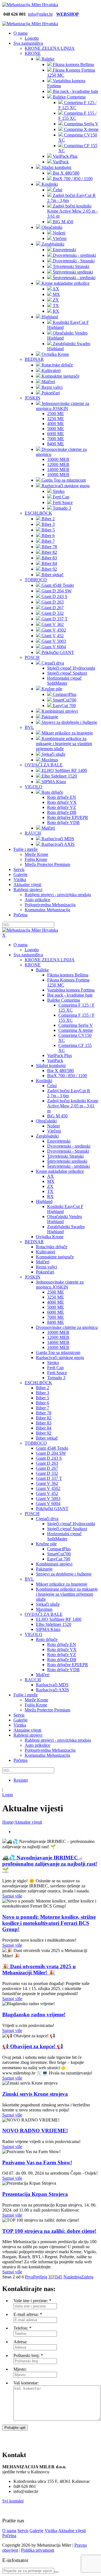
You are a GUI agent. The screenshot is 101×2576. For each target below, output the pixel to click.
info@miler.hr (40, 14)
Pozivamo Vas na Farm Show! (37, 2162)
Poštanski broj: (27, 2355)
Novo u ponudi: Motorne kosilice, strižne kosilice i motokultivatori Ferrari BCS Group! (49, 1923)
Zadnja (87, 2277)
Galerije (36, 2531)
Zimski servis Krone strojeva (35, 2094)
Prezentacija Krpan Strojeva (35, 2194)
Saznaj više (12, 1896)
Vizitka (51, 2531)
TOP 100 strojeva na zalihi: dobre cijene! (49, 2231)
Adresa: (20, 2342)
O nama (9, 2531)
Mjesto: (20, 2369)
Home (8, 1822)
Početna (9, 2536)
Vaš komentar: (26, 2383)
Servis (23, 2531)
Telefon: (21, 2328)
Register (21, 1780)
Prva (29, 2277)
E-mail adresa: (26, 2314)
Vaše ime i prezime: (31, 2301)
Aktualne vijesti (72, 2531)
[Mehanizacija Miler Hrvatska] (30, 5)
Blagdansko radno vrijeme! (34, 2015)
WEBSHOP (67, 14)
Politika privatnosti (38, 2550)
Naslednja (72, 2277)
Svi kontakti (13, 2501)
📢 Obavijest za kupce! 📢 (33, 2046)
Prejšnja (40, 2277)
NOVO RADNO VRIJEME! (35, 2131)
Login (8, 1795)
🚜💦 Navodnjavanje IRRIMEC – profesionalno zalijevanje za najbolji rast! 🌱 (50, 1864)
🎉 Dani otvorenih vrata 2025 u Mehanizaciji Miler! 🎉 (39, 1969)
